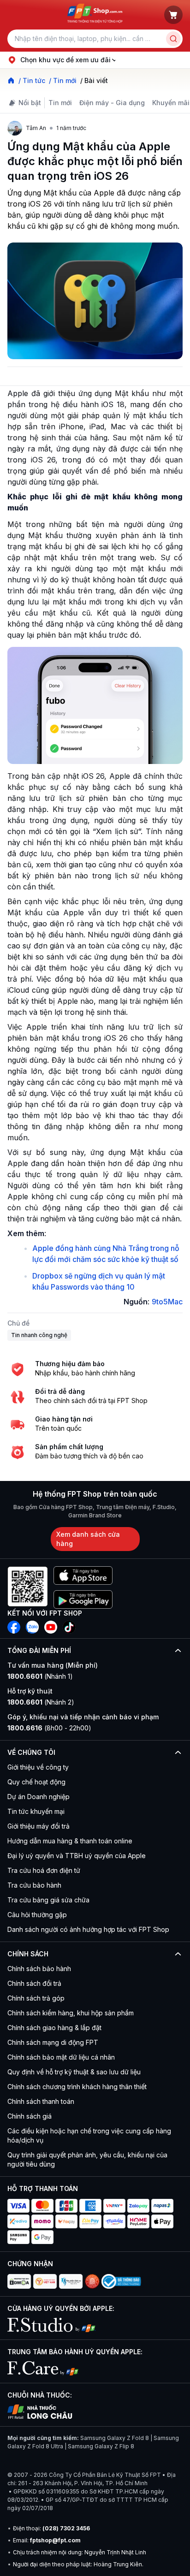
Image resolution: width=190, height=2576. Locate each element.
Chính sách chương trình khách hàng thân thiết (77, 2087)
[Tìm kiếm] (173, 39)
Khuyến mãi (171, 103)
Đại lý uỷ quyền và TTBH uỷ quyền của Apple (77, 1856)
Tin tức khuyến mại (36, 1811)
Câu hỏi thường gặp (37, 1915)
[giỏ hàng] (173, 15)
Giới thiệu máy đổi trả (39, 1826)
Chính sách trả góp (36, 1998)
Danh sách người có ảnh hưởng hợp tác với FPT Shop (88, 1929)
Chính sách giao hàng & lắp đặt (54, 2028)
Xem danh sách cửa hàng (88, 1539)
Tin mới (60, 103)
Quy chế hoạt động (36, 1782)
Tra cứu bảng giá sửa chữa (48, 1900)
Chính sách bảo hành (39, 1969)
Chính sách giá (30, 2116)
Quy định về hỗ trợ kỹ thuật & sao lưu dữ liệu (74, 2072)
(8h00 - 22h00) (49, 1728)
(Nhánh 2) (41, 1702)
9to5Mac (167, 1302)
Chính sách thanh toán (41, 2101)
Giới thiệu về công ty (38, 1767)
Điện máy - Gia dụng (112, 103)
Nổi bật (30, 103)
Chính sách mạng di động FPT (53, 2042)
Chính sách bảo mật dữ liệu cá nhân (61, 2057)
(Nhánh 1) (40, 1676)
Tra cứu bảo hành (34, 1885)
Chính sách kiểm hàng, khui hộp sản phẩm (71, 2013)
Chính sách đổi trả (34, 1983)
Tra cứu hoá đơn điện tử (44, 1870)
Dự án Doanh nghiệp (39, 1797)
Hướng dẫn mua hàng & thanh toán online (70, 1841)
